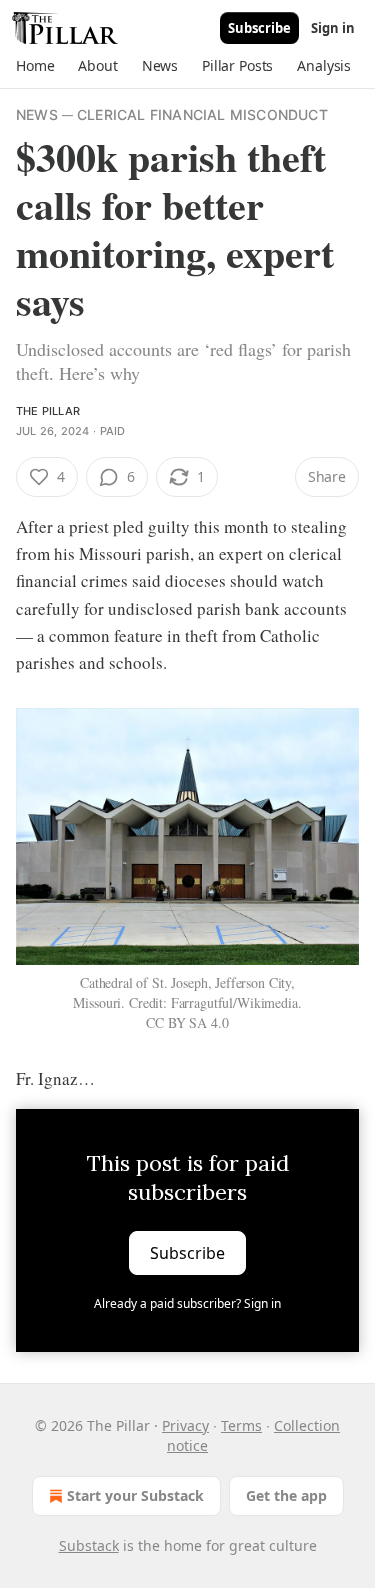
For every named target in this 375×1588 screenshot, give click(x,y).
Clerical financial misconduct (202, 114)
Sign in (333, 28)
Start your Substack (135, 1495)
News (37, 114)
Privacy (185, 1425)
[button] (35, 66)
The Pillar (48, 411)
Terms (241, 1425)
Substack (89, 1545)
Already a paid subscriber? (187, 1303)
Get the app (286, 1495)
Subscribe (259, 28)
